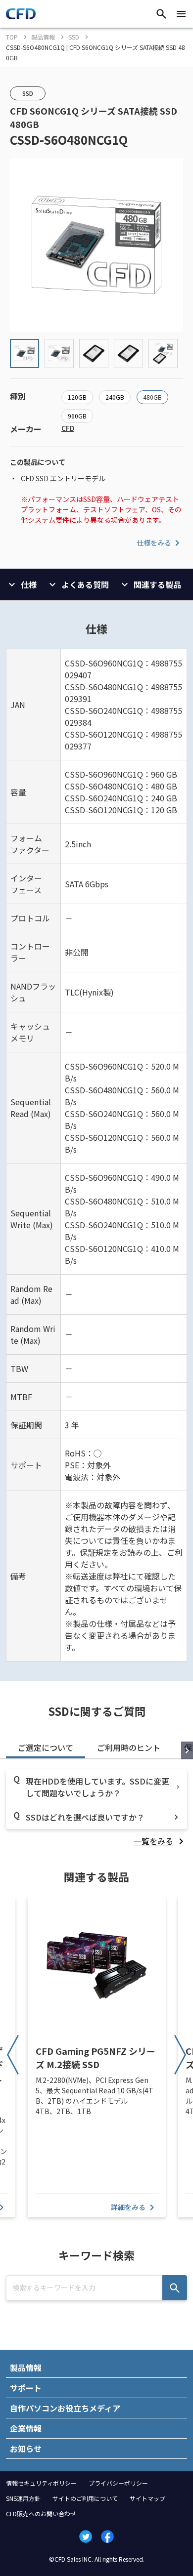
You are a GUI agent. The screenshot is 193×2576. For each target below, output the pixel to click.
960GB (77, 416)
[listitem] (160, 1841)
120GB (77, 397)
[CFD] (21, 16)
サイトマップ (147, 2498)
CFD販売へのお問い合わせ (41, 2514)
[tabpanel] (96, 1808)
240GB (115, 397)
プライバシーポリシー (118, 2483)
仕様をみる (154, 542)
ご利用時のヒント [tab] (129, 1747)
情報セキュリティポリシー (41, 2483)
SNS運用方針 (23, 2498)
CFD (68, 428)
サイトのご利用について (85, 2498)
